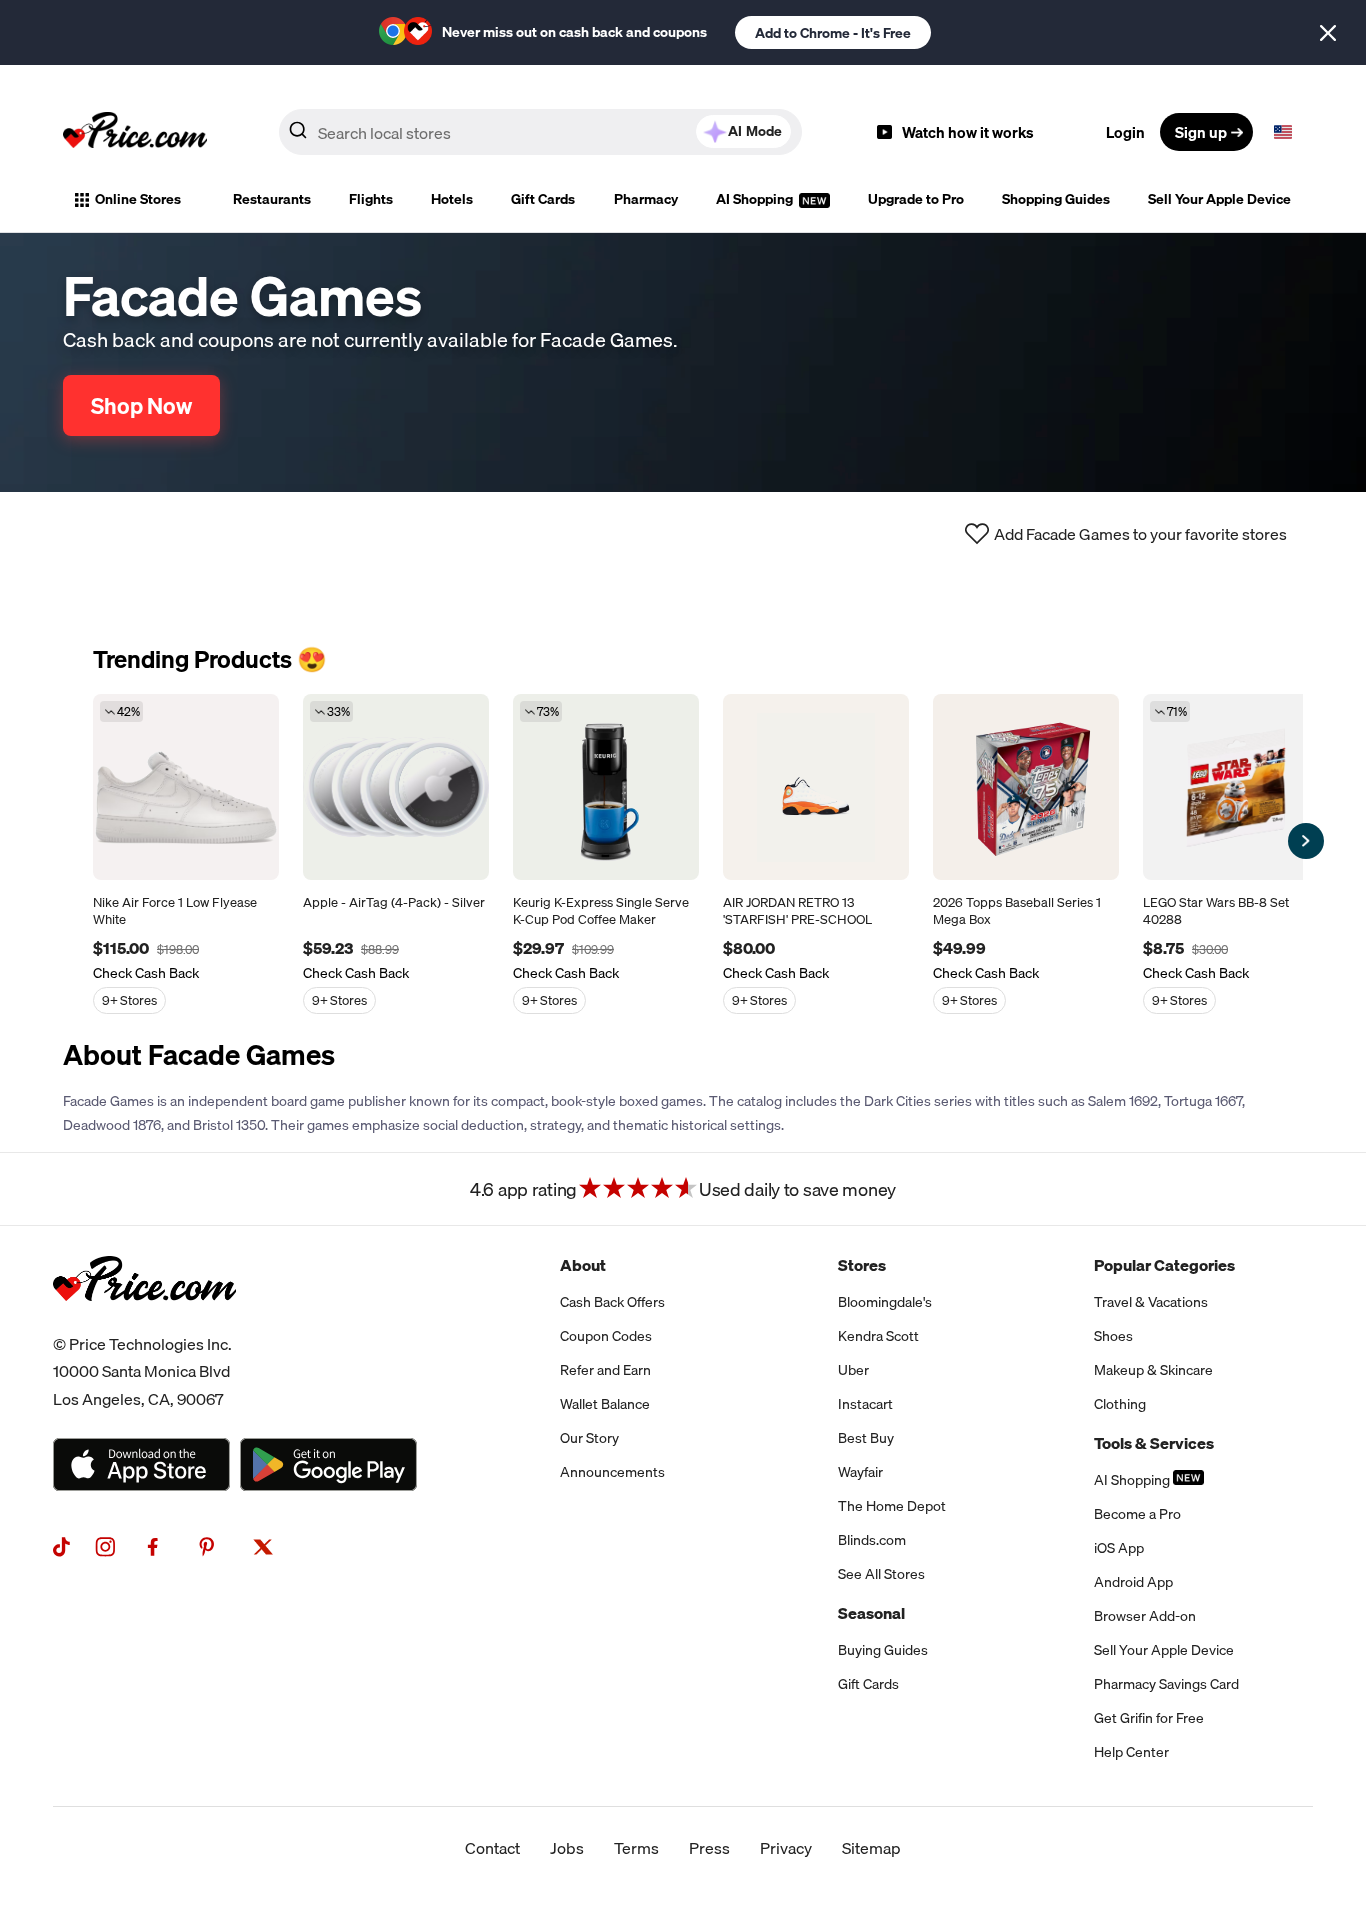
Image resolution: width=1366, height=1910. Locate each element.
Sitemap (871, 1848)
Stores (862, 1265)
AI (755, 131)
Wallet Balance (605, 1404)
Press (709, 1848)
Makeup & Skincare (1153, 1370)
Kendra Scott (878, 1336)
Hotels (452, 199)
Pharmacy (646, 199)
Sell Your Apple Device (1219, 199)
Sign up (1201, 132)
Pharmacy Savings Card (1166, 1684)
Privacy (786, 1848)
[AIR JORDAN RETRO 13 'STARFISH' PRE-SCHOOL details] (816, 787)
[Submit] (298, 136)
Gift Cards (543, 199)
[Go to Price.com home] (135, 132)
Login (1125, 132)
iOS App (1119, 1548)
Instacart (865, 1404)
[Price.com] (144, 1323)
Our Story (589, 1438)
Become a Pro (1137, 1514)
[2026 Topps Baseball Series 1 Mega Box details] (1026, 787)
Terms (636, 1848)
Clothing (1120, 1404)
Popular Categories (1164, 1265)
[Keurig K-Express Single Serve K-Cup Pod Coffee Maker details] (606, 787)
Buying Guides (883, 1650)
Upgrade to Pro (916, 199)
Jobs (567, 1848)
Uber (853, 1370)
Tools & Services (1154, 1443)
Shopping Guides (1056, 199)
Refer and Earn (605, 1370)
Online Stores (138, 199)
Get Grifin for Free (1149, 1718)
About (583, 1265)
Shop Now (141, 405)
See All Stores (881, 1574)
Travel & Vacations (1151, 1302)
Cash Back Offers (612, 1302)
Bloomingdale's (885, 1302)
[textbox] (1283, 132)
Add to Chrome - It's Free (833, 33)
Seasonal (871, 1613)
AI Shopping (756, 199)
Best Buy (866, 1438)
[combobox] (540, 132)
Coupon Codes (606, 1336)
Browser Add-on (1145, 1616)
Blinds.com (872, 1540)
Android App (1133, 1582)
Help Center (1131, 1752)
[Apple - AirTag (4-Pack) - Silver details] (396, 787)
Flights (371, 199)
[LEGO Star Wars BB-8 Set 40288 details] (1236, 787)
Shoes (1113, 1336)
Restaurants (272, 199)
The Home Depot (892, 1506)
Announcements (612, 1472)
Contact (492, 1848)
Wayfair (860, 1472)
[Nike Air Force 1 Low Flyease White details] (186, 787)
